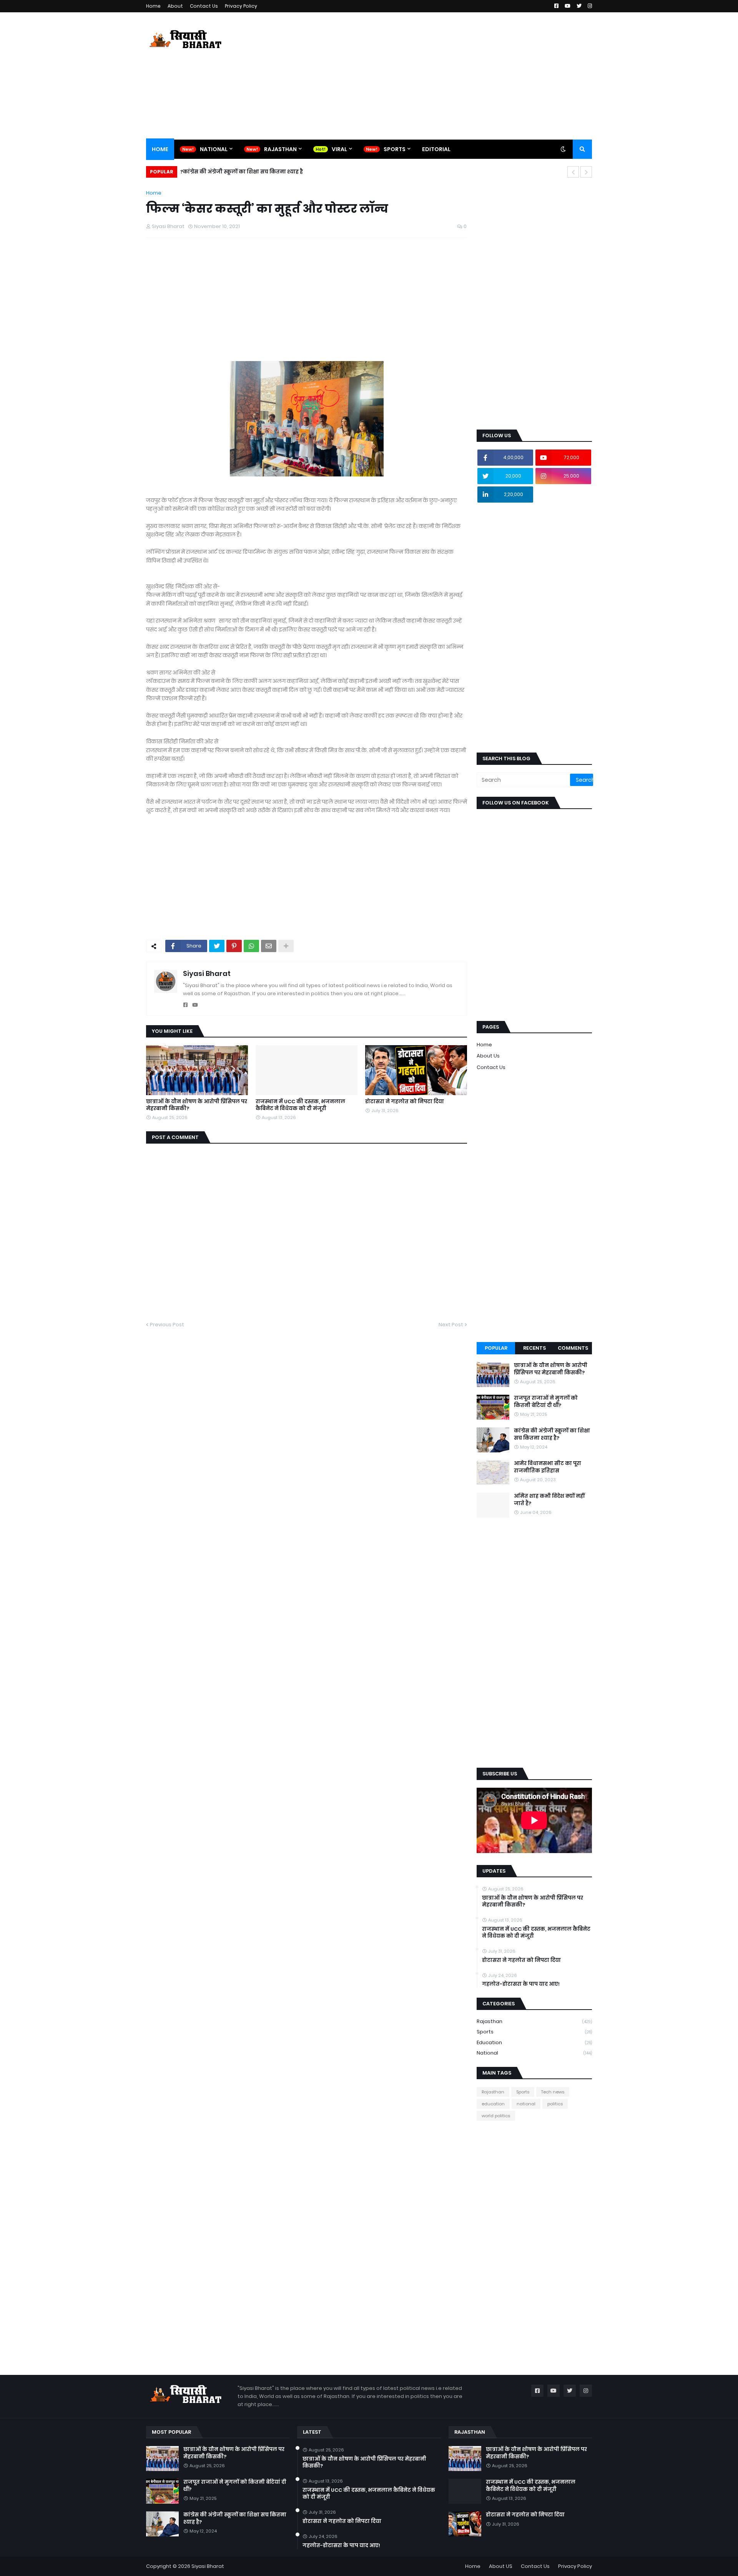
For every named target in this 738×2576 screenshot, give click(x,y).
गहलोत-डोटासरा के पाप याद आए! (521, 1984)
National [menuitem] (214, 149)
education (534, 2042)
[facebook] (185, 1005)
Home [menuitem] (160, 149)
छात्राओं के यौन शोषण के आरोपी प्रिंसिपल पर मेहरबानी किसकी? (197, 1105)
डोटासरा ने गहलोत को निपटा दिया (405, 1102)
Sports (534, 2032)
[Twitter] (217, 946)
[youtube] (195, 1005)
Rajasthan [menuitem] (280, 149)
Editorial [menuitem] (436, 149)
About (175, 6)
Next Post (451, 1325)
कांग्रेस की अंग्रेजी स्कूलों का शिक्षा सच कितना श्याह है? (242, 172)
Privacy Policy (241, 6)
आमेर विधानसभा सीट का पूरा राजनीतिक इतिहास (548, 1467)
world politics (496, 2116)
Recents (534, 1348)
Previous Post (167, 1325)
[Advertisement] (452, 76)
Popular (496, 1348)
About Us (488, 1056)
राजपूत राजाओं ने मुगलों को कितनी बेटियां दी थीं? (546, 1402)
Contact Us (204, 6)
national (534, 2053)
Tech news (553, 2092)
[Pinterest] (234, 946)
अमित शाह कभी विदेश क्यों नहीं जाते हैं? (549, 1500)
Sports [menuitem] (395, 149)
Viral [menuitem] (339, 149)
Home (153, 6)
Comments (573, 1348)
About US (501, 2566)
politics (555, 2104)
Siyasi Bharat (207, 973)
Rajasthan (534, 2021)
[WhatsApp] (251, 946)
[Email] (269, 946)
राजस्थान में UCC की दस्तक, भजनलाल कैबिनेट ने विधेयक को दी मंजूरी (300, 1105)
